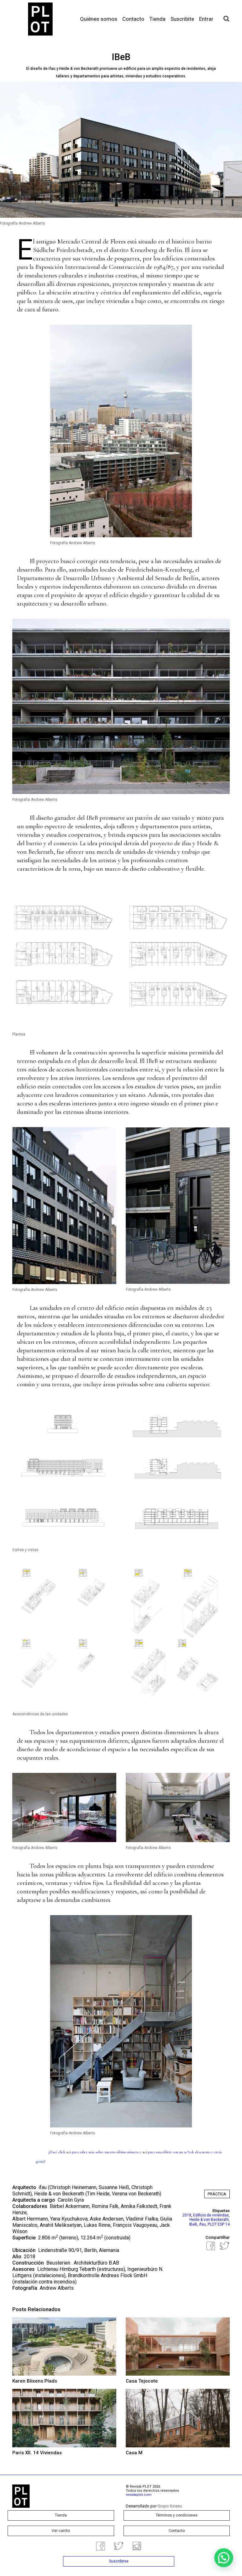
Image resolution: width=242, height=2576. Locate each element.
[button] (224, 2558)
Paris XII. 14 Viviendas (37, 2453)
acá (69, 2152)
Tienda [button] (61, 2515)
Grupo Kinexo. (170, 2506)
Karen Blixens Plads (35, 2381)
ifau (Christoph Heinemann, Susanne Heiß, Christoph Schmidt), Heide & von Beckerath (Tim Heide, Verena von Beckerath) (87, 2190)
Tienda (157, 19)
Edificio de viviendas (211, 2215)
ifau (202, 2224)
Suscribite (182, 19)
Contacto (133, 19)
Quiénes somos (99, 19)
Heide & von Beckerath (209, 2220)
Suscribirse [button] (119, 2561)
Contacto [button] (177, 2531)
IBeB (193, 2224)
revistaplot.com (139, 2495)
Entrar (206, 19)
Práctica (217, 2194)
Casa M (134, 2453)
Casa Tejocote (142, 2381)
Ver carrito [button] (61, 2531)
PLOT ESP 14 (219, 2224)
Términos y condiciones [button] (177, 2515)
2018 (187, 2215)
